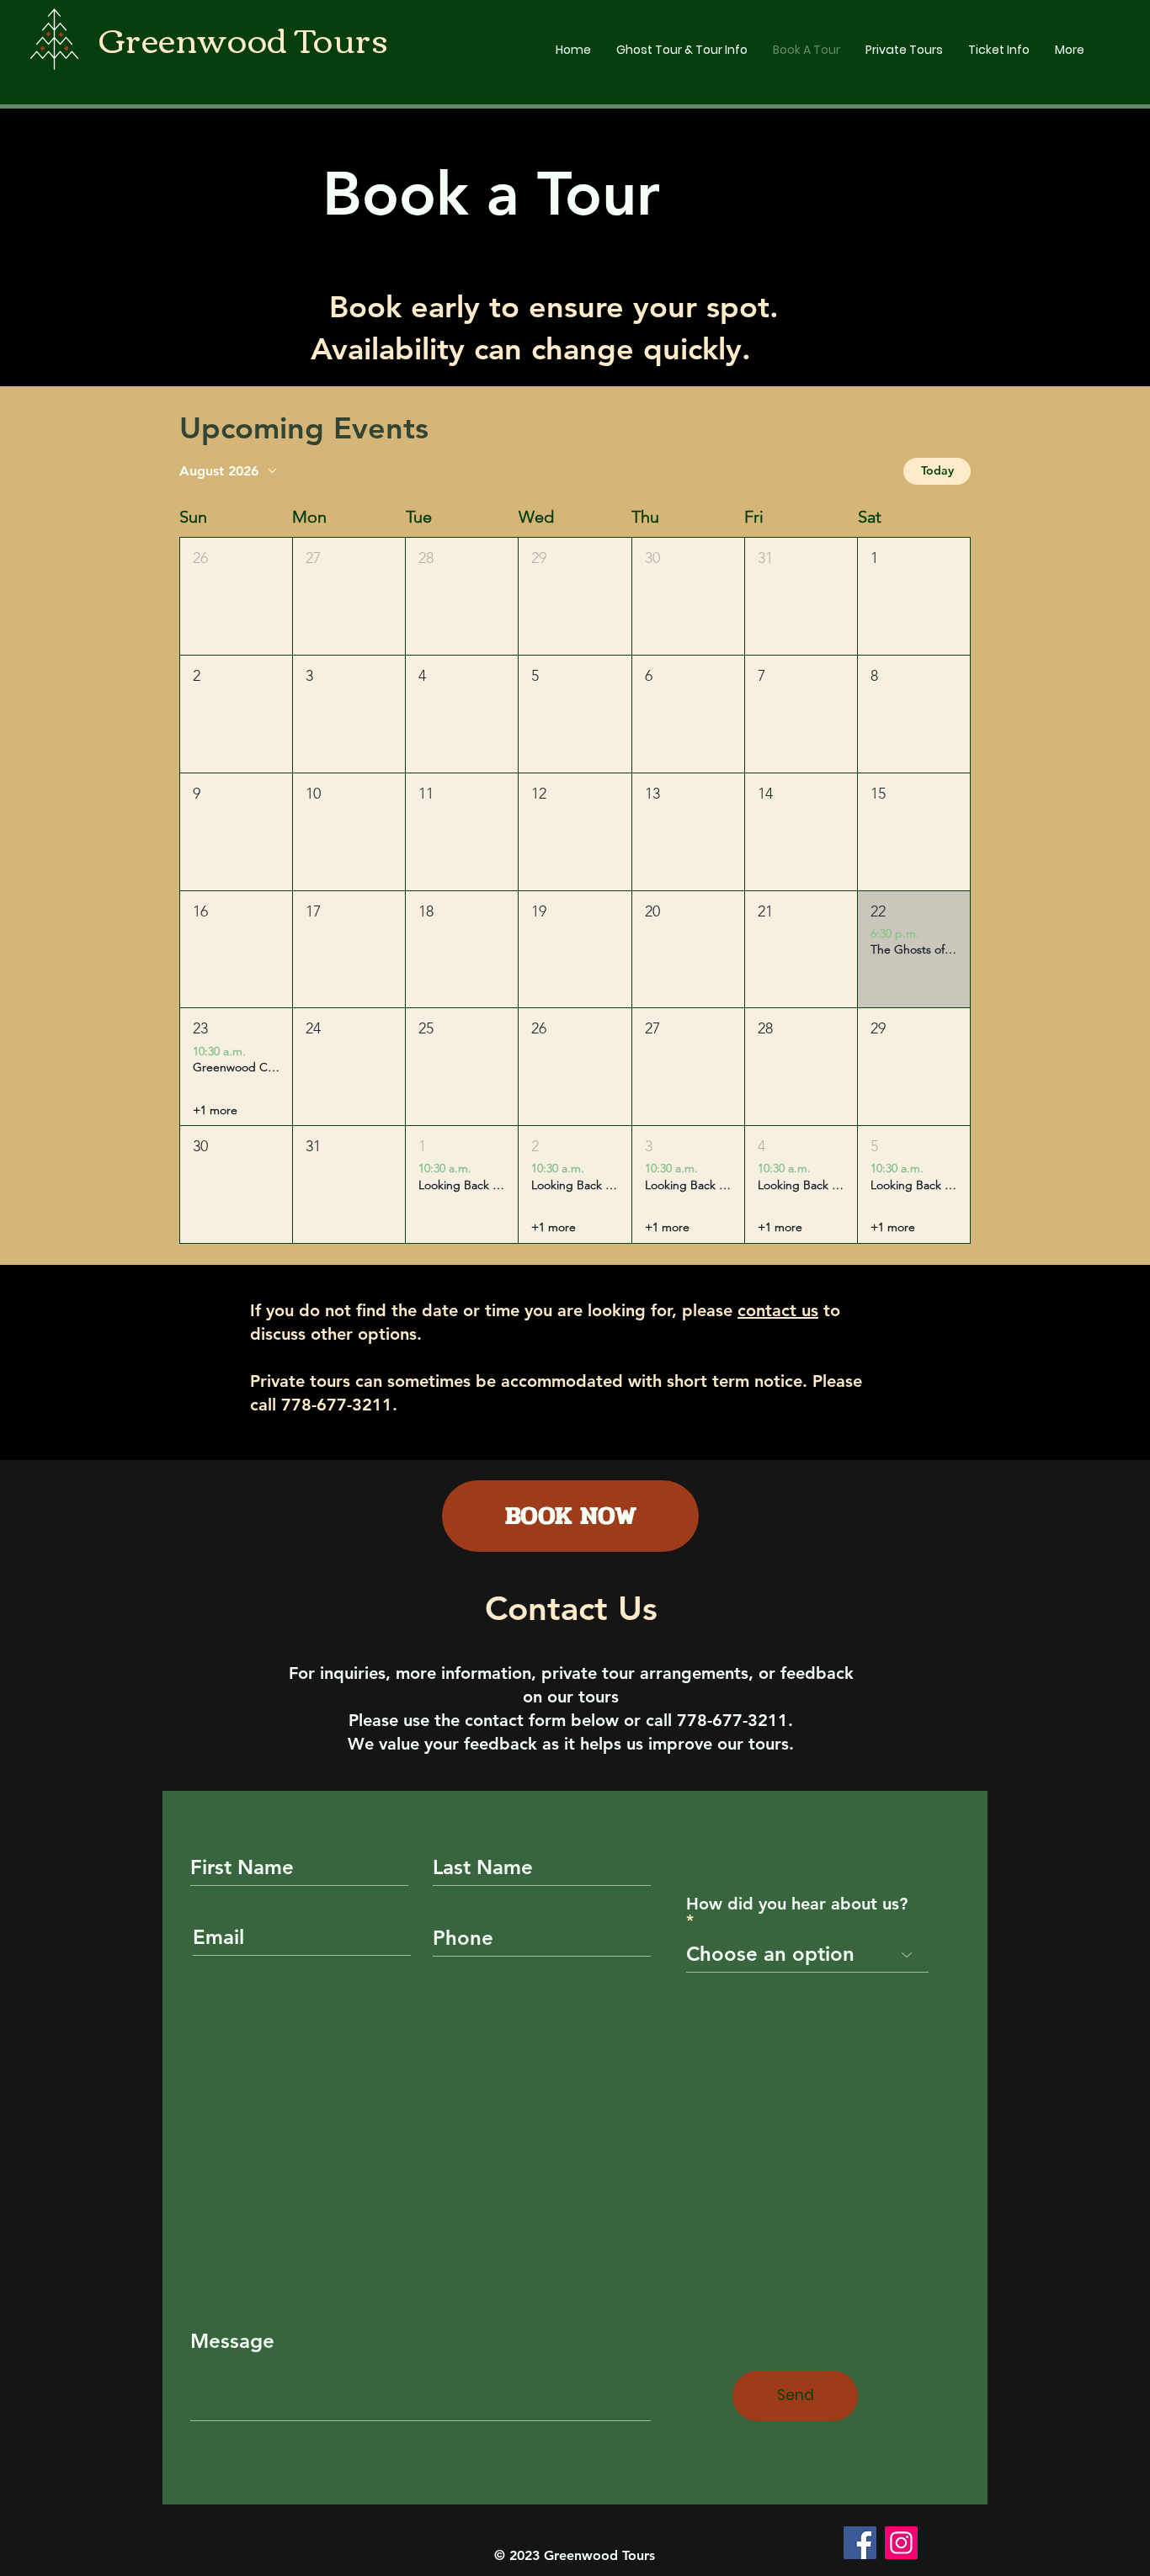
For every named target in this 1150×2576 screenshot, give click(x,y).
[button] (236, 596)
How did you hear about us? (797, 1904)
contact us (778, 1310)
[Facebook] (860, 2543)
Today (937, 470)
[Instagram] (901, 2543)
